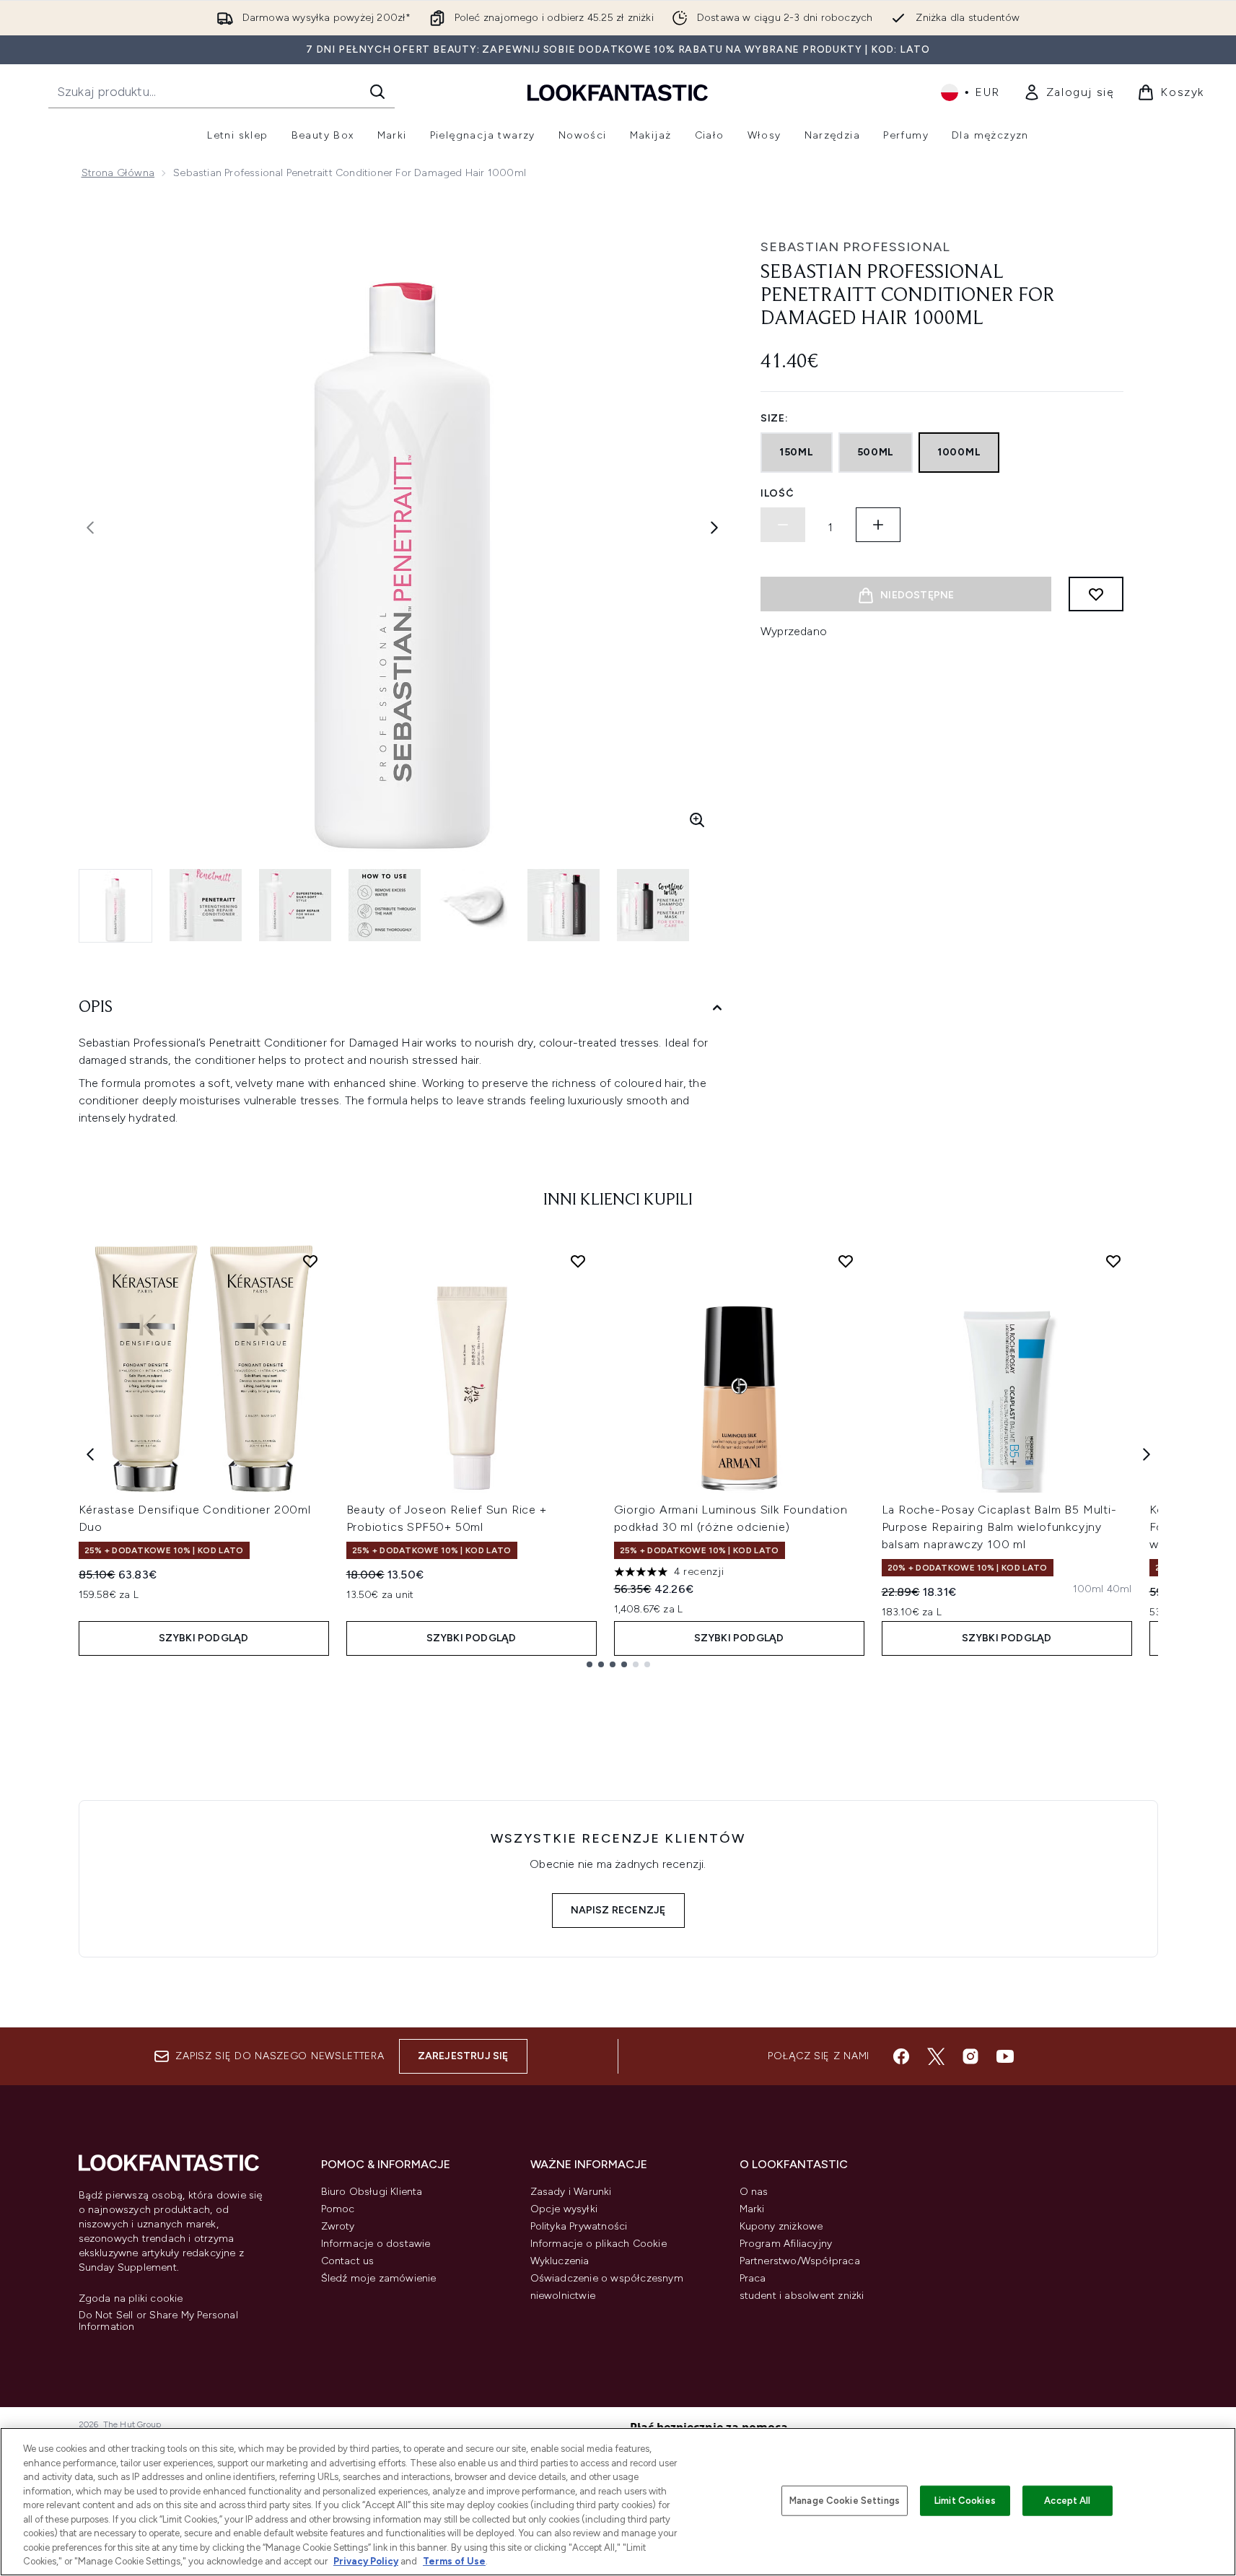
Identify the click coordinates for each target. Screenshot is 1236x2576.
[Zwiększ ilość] (878, 525)
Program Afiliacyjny (786, 2244)
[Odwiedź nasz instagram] (970, 2056)
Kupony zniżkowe (781, 2226)
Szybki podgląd (204, 1638)
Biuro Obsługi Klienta (372, 2192)
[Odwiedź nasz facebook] (901, 2056)
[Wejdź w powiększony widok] (697, 820)
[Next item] (1147, 1454)
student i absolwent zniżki (802, 2296)
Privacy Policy (366, 2561)
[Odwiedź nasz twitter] (936, 2056)
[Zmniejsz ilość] (783, 525)
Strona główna (118, 173)
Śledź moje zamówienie (379, 2278)
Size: (775, 418)
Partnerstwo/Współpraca (800, 2261)
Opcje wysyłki (564, 2209)
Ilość (777, 493)
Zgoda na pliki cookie (131, 2299)
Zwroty (338, 2226)
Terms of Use (454, 2561)
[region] (618, 2502)
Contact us (348, 2261)
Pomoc (338, 2209)
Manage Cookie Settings (845, 2501)
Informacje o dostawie (376, 2244)
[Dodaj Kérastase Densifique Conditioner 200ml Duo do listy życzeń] (310, 1261)
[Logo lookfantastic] (618, 92)
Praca (753, 2278)
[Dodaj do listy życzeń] (1096, 594)
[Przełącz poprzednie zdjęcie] (90, 528)
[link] (1069, 92)
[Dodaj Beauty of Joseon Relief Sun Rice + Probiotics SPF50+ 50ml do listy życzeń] (578, 1261)
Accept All (1067, 2501)
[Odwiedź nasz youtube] (1005, 2056)
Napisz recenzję (618, 1910)
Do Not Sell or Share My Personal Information (158, 2321)
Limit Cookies (965, 2501)
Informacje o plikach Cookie (599, 2244)
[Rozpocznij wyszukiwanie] (377, 92)
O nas (754, 2192)
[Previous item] (90, 1454)
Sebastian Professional (855, 247)
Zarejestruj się (463, 2056)
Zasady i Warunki (571, 2192)
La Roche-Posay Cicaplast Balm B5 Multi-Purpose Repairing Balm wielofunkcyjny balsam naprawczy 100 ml (999, 1527)
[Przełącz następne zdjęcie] (714, 528)
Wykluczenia (560, 2261)
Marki (752, 2209)
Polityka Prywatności (579, 2226)
